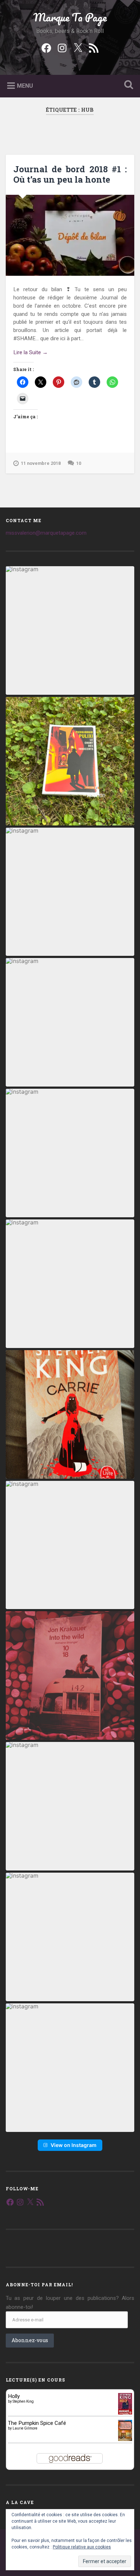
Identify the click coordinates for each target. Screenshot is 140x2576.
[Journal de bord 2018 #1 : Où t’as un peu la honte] (70, 235)
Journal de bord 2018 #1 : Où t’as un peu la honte (70, 174)
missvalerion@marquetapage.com (46, 533)
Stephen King (23, 2401)
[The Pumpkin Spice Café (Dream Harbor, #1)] (125, 2439)
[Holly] (125, 2414)
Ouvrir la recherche (127, 85)
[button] (70, 630)
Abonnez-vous (30, 2340)
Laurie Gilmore (25, 2428)
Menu (25, 86)
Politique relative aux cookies (82, 2547)
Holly (14, 2396)
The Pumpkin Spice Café (37, 2423)
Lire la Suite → (31, 352)
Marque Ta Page (70, 17)
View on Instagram (74, 2145)
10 (79, 463)
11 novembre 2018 (41, 463)
